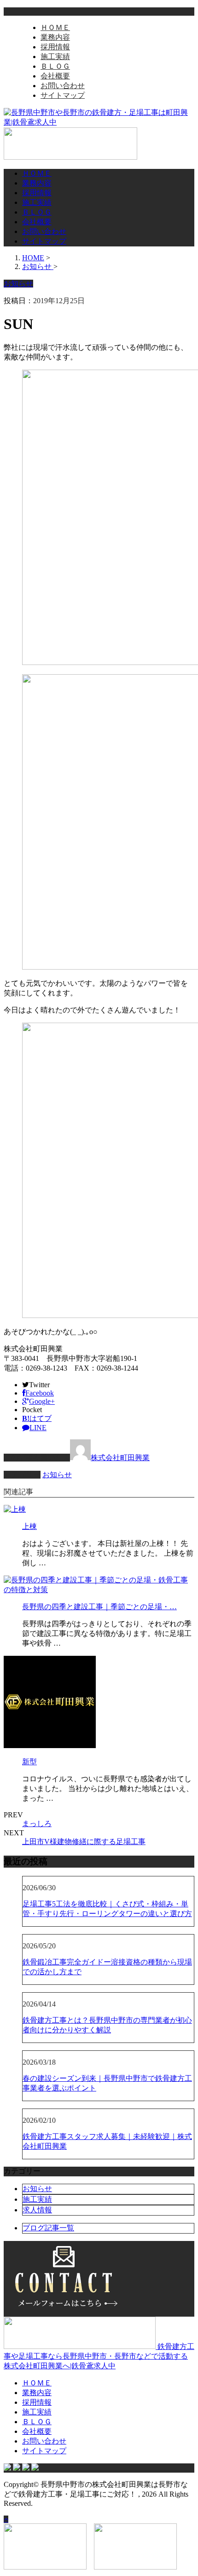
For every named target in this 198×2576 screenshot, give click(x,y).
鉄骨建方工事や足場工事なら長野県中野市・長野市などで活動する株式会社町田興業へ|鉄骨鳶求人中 (99, 2356)
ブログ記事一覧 (48, 2228)
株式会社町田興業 (120, 1458)
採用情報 (55, 47)
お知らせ (57, 1475)
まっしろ (37, 1824)
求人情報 (37, 2210)
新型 (29, 1762)
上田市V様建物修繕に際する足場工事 (84, 1842)
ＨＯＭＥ (55, 27)
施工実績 (55, 57)
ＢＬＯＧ (55, 66)
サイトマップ (63, 95)
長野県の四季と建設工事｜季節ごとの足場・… (99, 1607)
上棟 (29, 1526)
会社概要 (55, 76)
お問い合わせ (63, 86)
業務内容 (55, 37)
